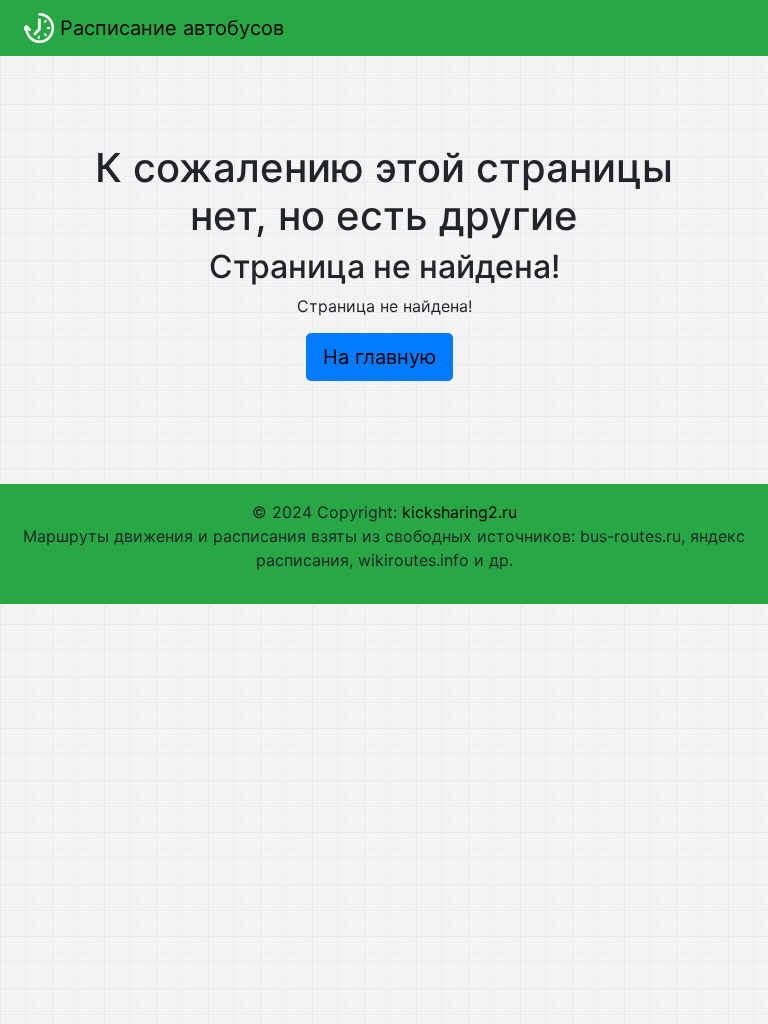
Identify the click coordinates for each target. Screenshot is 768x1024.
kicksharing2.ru (459, 512)
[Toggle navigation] (716, 28)
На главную (379, 357)
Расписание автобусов (169, 28)
